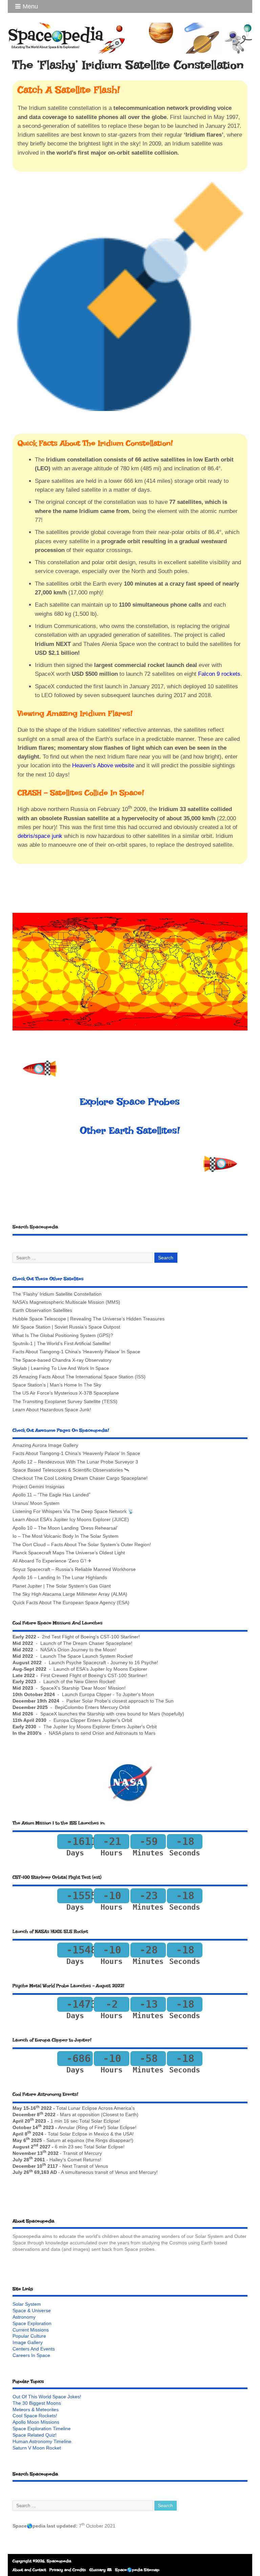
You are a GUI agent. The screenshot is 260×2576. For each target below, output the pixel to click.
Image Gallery (28, 2343)
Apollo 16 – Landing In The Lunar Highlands (60, 1578)
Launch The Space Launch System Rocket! (87, 1656)
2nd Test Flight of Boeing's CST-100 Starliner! (91, 1637)
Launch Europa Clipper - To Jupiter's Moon (108, 1695)
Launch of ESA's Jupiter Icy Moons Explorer (100, 1669)
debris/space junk (40, 836)
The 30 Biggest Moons (37, 2403)
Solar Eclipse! (106, 2121)
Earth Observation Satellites (42, 1310)
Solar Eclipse (73, 2134)
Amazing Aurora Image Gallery (45, 1445)
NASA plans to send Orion (77, 1733)
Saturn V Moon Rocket (37, 2448)
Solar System (27, 2304)
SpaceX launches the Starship (72, 1714)
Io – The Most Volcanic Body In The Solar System (66, 1536)
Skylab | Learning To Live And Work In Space (61, 1368)
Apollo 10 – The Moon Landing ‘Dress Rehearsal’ (65, 1528)
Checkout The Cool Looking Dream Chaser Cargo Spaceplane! (80, 1478)
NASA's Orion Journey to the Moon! (78, 1650)
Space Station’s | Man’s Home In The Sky (57, 1385)
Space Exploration (32, 2324)
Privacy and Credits (68, 2570)
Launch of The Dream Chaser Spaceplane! (86, 1643)
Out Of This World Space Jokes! (47, 2397)
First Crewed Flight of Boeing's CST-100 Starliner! (94, 1676)
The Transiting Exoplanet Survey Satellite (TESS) (65, 1402)
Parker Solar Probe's (89, 1701)
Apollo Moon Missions (36, 2422)
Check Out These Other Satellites (48, 1279)
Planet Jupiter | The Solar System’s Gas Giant (62, 1586)
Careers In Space (31, 2355)
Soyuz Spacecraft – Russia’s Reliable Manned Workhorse (74, 1569)
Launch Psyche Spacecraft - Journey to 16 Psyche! (103, 1663)
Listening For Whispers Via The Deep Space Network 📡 (73, 1511)
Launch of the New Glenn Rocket (79, 1682)
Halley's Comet (66, 2160)
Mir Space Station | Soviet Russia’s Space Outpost (66, 1327)
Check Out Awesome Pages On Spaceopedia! (61, 1430)
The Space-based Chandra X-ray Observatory (62, 1360)
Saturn (53, 2140)
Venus (101, 2166)
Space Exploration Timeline (42, 2429)
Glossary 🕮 (101, 2570)
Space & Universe (32, 2311)
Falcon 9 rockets (219, 674)
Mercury (93, 2153)
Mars (65, 2115)
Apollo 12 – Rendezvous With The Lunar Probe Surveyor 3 (75, 1462)
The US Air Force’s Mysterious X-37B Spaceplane (66, 1393)
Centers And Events (34, 2349)
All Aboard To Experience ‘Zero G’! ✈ (52, 1561)
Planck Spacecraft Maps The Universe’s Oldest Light (69, 1553)
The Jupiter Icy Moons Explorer (77, 1727)
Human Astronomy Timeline (42, 2442)
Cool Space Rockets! (35, 2416)
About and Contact (29, 2570)
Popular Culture (29, 2336)
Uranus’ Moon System (36, 1503)
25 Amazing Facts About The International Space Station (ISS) (79, 1377)
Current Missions (31, 2330)
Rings (102, 2140)
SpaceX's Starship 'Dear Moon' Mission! (83, 1688)
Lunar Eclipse (83, 2108)
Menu (30, 6)
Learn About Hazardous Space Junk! (52, 1410)
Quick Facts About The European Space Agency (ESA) (71, 1603)
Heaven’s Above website (103, 765)
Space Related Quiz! (35, 2435)
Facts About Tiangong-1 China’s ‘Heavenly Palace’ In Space (76, 1352)
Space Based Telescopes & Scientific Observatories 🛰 (71, 1470)
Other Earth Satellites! (130, 1130)
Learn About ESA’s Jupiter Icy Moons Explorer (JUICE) (71, 1520)
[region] (130, 971)
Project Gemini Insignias (38, 1487)
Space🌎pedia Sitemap (137, 2570)
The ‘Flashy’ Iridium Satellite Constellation (57, 1294)
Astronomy (24, 2317)
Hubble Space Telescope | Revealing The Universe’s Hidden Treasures (89, 1319)
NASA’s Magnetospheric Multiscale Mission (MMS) (66, 1302)
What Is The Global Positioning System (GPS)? (63, 1335)
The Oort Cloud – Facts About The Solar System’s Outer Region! (82, 1545)
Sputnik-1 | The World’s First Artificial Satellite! (62, 1344)
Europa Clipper (70, 1720)
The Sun (165, 1701)
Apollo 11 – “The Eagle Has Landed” (51, 1495)
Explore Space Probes (130, 1102)
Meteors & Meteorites (36, 2410)
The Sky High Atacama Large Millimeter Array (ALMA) (70, 1594)
